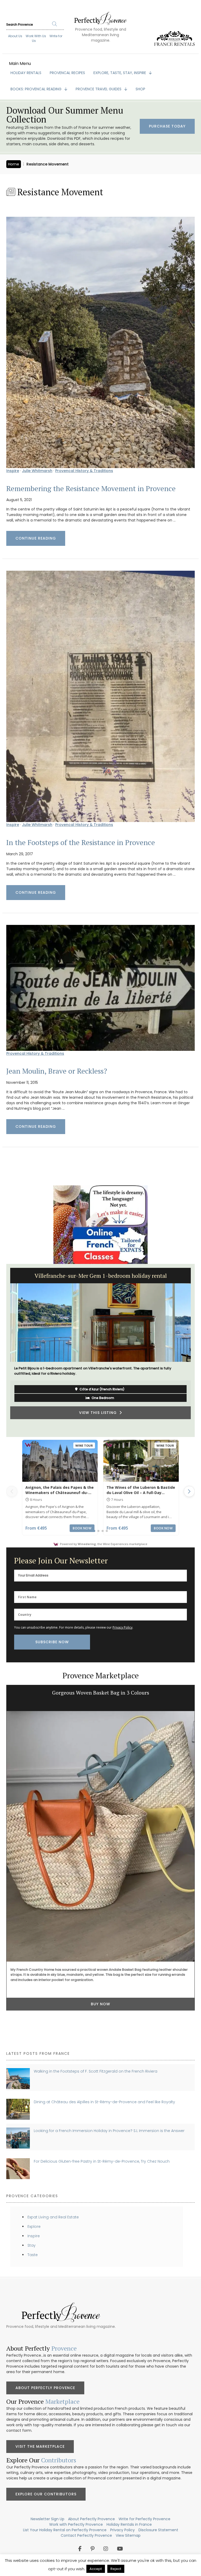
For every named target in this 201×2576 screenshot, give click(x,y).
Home (14, 164)
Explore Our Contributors (46, 2494)
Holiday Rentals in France (129, 2524)
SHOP (140, 89)
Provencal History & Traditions (84, 471)
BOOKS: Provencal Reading (37, 89)
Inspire (13, 471)
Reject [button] (116, 2569)
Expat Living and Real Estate (53, 2217)
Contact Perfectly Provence (86, 2535)
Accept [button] (96, 2569)
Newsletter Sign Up (48, 2519)
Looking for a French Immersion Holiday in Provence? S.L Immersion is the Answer (109, 2131)
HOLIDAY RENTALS (26, 73)
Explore (34, 2227)
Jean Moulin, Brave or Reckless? (57, 1071)
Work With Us (36, 36)
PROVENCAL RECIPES (67, 73)
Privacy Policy (122, 1627)
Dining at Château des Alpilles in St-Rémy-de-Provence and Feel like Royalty (104, 2102)
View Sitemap (128, 2535)
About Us (15, 36)
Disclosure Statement (158, 2530)
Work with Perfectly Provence (76, 2524)
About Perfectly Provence (45, 2388)
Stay (32, 2245)
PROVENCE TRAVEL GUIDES (99, 89)
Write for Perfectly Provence (144, 2519)
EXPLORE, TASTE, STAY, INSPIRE (120, 73)
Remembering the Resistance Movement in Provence (91, 488)
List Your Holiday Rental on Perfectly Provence (65, 2530)
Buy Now (100, 2004)
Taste (33, 2255)
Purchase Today (167, 126)
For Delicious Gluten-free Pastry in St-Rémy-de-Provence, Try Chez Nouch (102, 2161)
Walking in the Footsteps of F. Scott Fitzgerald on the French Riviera (96, 2071)
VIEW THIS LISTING (99, 1426)
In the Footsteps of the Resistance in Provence (81, 842)
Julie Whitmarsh (37, 471)
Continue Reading (36, 538)
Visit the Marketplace (40, 2446)
